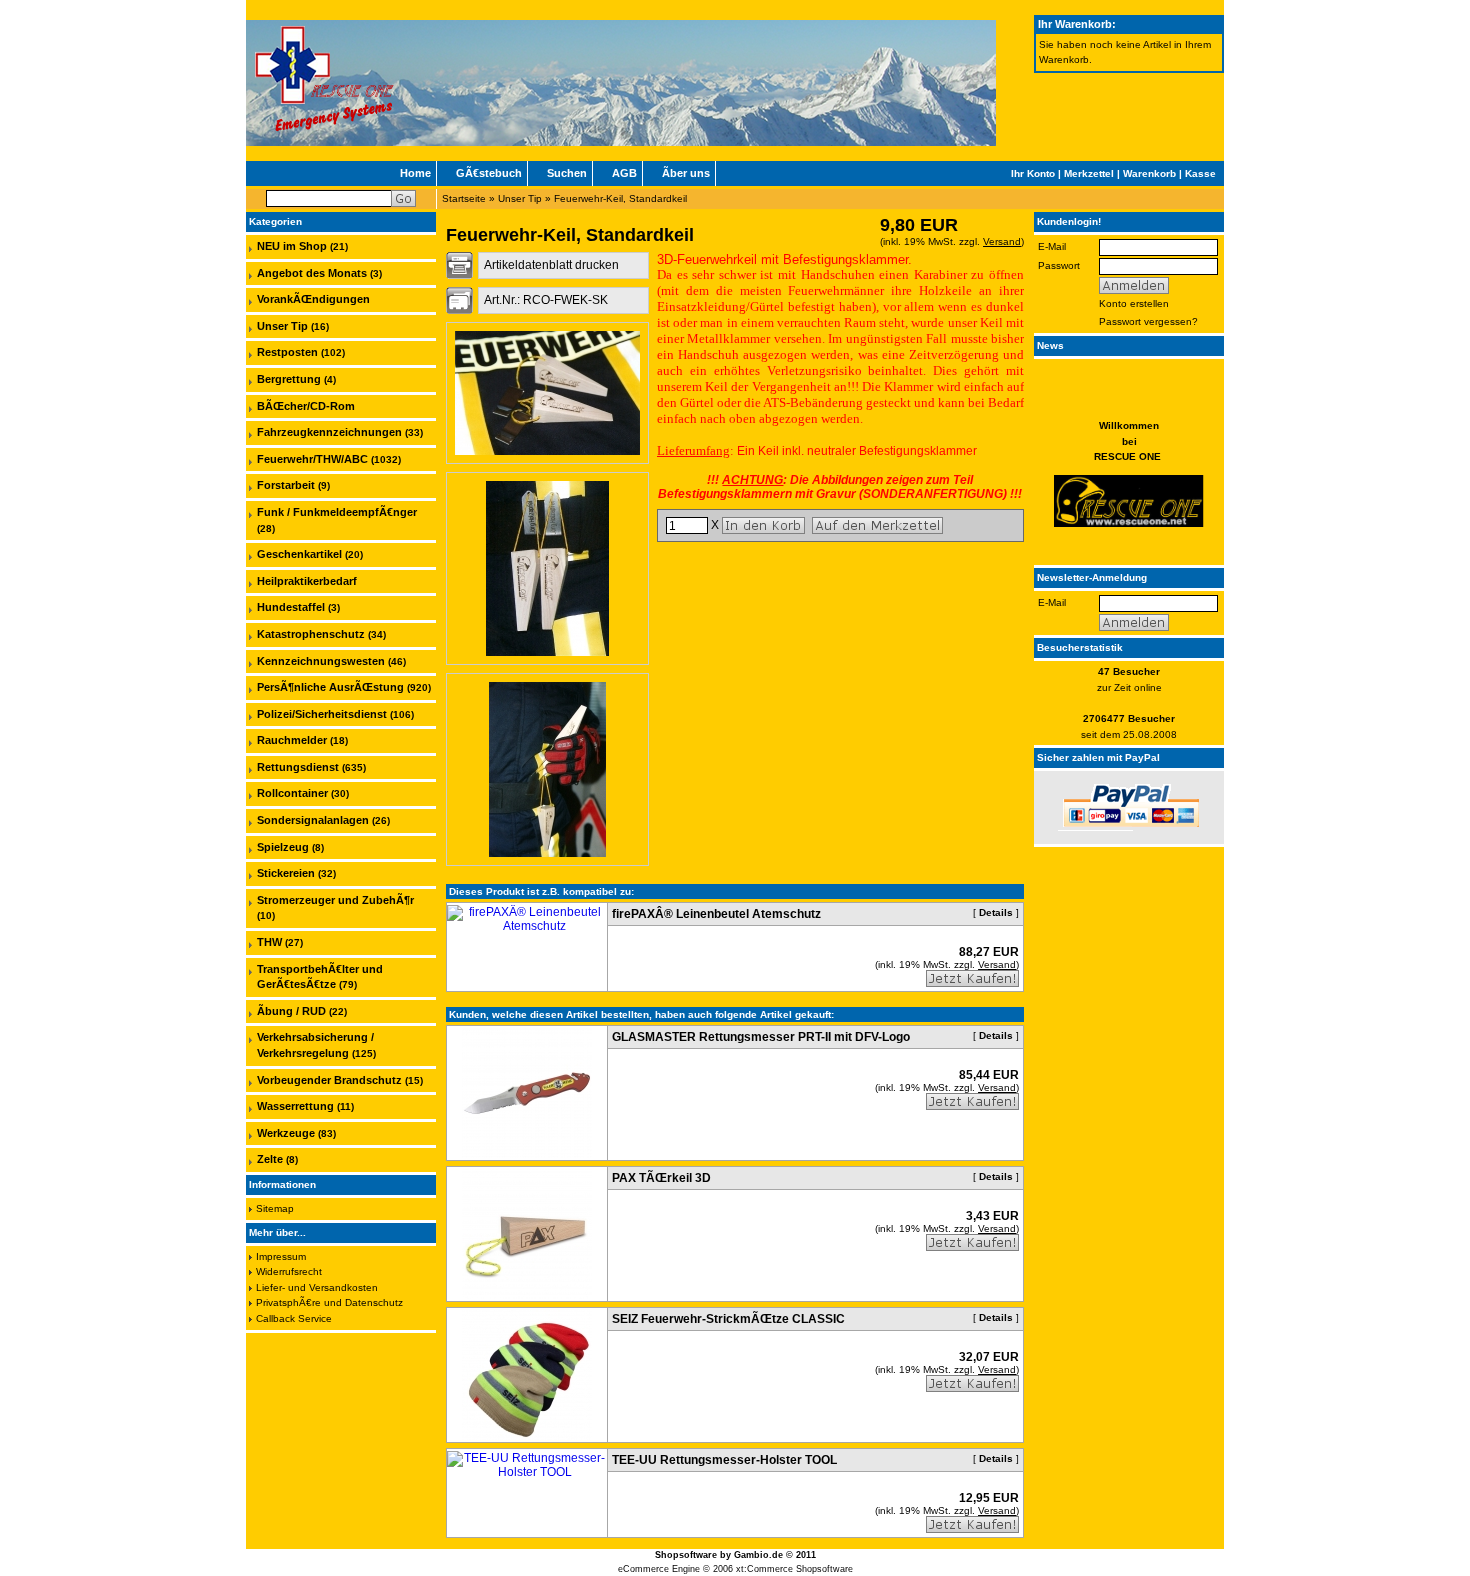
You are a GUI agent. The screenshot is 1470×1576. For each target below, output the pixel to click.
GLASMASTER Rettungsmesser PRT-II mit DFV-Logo (761, 1037)
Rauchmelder (292, 740)
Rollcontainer (292, 793)
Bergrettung (289, 379)
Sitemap (275, 1208)
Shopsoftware (686, 1555)
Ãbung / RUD (291, 1011)
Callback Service (294, 1318)
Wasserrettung (295, 1106)
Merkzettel (1089, 173)
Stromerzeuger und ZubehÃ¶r (335, 900)
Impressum (281, 1256)
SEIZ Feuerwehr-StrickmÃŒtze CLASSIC (728, 1319)
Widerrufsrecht (289, 1271)
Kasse (1200, 173)
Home (415, 173)
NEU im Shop (292, 246)
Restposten (287, 352)
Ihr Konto (1033, 173)
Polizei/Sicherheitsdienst (322, 714)
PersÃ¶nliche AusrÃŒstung (330, 687)
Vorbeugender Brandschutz (329, 1080)
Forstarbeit (286, 485)
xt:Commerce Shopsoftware (794, 1569)
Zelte (270, 1159)
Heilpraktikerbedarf (307, 581)
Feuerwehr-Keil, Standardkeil (620, 198)
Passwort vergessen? (1148, 321)
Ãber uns (686, 173)
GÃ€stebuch (489, 173)
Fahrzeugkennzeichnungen (329, 432)
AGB (624, 173)
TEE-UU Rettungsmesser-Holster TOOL (724, 1460)
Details (996, 912)
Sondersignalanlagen (313, 820)
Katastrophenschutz (311, 634)
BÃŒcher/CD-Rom (306, 406)
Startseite (464, 198)
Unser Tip (520, 198)
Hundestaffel (291, 607)
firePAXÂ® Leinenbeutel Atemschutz (716, 914)
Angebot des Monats (312, 273)
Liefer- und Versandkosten (317, 1287)
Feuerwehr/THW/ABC (312, 459)
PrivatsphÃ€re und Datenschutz (329, 1302)
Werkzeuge (286, 1133)
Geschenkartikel (299, 554)
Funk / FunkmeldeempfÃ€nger (337, 512)
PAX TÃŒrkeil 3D (661, 1178)
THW (269, 942)
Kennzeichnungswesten (321, 661)
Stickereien (286, 873)
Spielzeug (283, 847)
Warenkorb (1149, 173)
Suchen (567, 173)
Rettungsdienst (298, 767)
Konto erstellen (1134, 303)
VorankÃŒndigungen (313, 299)
